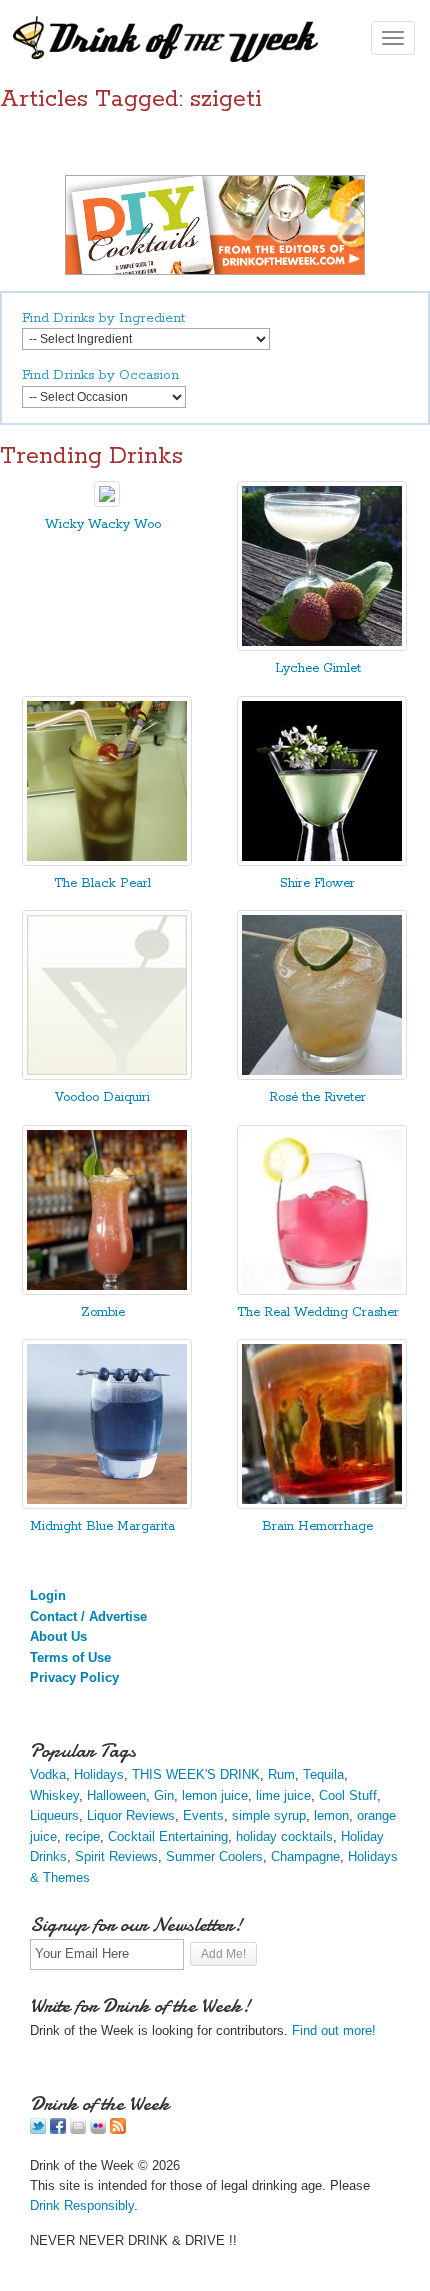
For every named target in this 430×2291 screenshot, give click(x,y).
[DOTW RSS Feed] (118, 2129)
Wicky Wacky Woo (103, 524)
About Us (58, 1636)
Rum (281, 1774)
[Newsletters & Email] (78, 2129)
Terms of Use (70, 1657)
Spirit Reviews (116, 1856)
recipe (82, 1836)
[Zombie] (107, 1290)
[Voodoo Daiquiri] (107, 1075)
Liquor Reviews (131, 1815)
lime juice (283, 1795)
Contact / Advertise (88, 1616)
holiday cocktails (284, 1836)
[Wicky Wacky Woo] (107, 502)
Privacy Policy (74, 1677)
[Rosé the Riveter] (322, 1075)
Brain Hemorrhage (317, 1526)
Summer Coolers (214, 1856)
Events (203, 1815)
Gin (164, 1795)
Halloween (116, 1795)
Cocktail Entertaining (168, 1836)
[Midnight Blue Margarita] (107, 1504)
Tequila (323, 1774)
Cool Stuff (348, 1795)
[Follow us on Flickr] (98, 2129)
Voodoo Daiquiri (102, 1097)
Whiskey (54, 1795)
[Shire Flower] (322, 861)
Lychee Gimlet (318, 668)
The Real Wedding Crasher (318, 1312)
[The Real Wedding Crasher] (322, 1290)
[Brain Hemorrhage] (322, 1504)
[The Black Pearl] (107, 861)
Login (48, 1595)
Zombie (103, 1312)
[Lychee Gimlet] (322, 646)
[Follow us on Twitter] (38, 2129)
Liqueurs (54, 1815)
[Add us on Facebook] (58, 2129)
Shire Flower (317, 883)
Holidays (99, 1774)
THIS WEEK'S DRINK (196, 1774)
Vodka (48, 1774)
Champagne (305, 1856)
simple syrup (269, 1815)
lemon (331, 1815)
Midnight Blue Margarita (102, 1526)
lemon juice (215, 1795)
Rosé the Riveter (317, 1097)
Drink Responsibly (82, 2205)
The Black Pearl (102, 883)
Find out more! (334, 2030)
